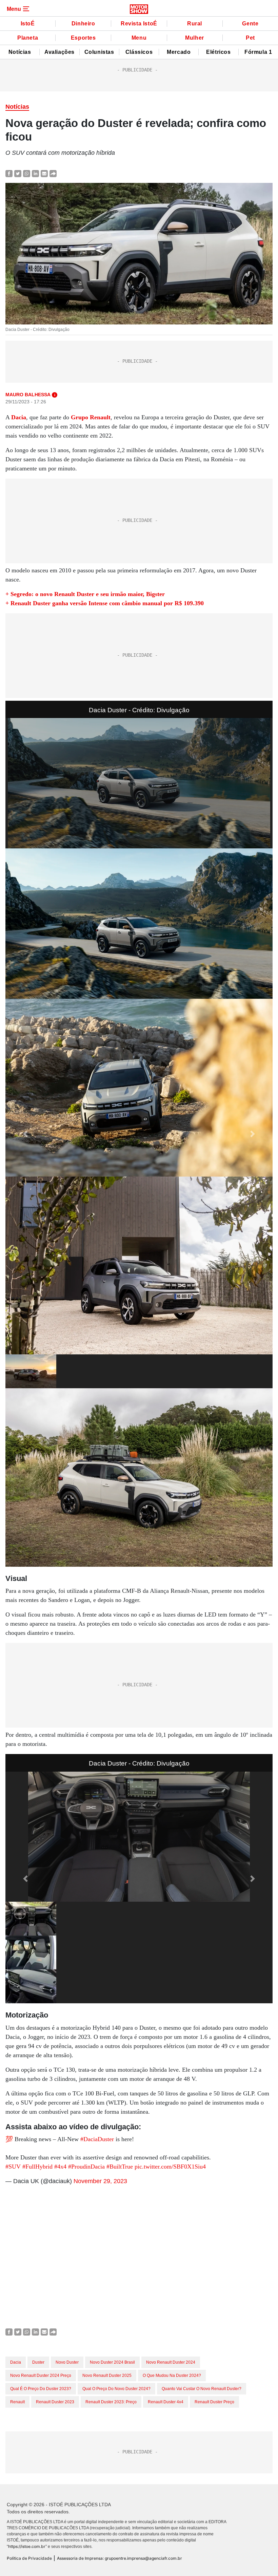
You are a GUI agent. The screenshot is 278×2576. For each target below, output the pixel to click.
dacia (16, 2362)
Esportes (83, 38)
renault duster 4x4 (166, 2402)
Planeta (28, 38)
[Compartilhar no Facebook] (9, 173)
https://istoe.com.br (27, 2546)
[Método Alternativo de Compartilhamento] (53, 173)
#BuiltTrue (120, 2167)
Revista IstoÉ (139, 24)
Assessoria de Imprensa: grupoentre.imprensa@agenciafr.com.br (120, 2558)
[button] (25, 1134)
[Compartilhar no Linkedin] (35, 173)
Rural (195, 24)
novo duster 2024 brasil (112, 2362)
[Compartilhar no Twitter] (18, 173)
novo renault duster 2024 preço (41, 2376)
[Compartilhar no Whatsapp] (27, 173)
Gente (250, 24)
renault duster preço (214, 2402)
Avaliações (59, 52)
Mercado (179, 52)
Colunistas (99, 52)
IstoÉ (28, 24)
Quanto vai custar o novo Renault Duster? (202, 2389)
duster (38, 2362)
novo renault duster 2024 (171, 2362)
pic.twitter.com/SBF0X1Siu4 (170, 2167)
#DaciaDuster (97, 2139)
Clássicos (139, 52)
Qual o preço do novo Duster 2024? (116, 2389)
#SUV (13, 2167)
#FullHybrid (37, 2167)
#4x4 (60, 2167)
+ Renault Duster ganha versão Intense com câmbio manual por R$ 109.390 (105, 603)
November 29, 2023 (100, 2181)
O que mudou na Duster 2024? (172, 2376)
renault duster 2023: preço (111, 2402)
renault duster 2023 (55, 2402)
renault (17, 2402)
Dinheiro (83, 24)
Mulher (195, 38)
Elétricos (218, 52)
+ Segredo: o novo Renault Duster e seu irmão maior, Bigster (85, 594)
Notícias (20, 52)
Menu (139, 38)
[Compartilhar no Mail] (44, 173)
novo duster (67, 2362)
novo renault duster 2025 (107, 2376)
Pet (250, 38)
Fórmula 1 (258, 52)
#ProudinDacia (86, 2167)
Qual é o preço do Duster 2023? (41, 2389)
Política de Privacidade (29, 2558)
